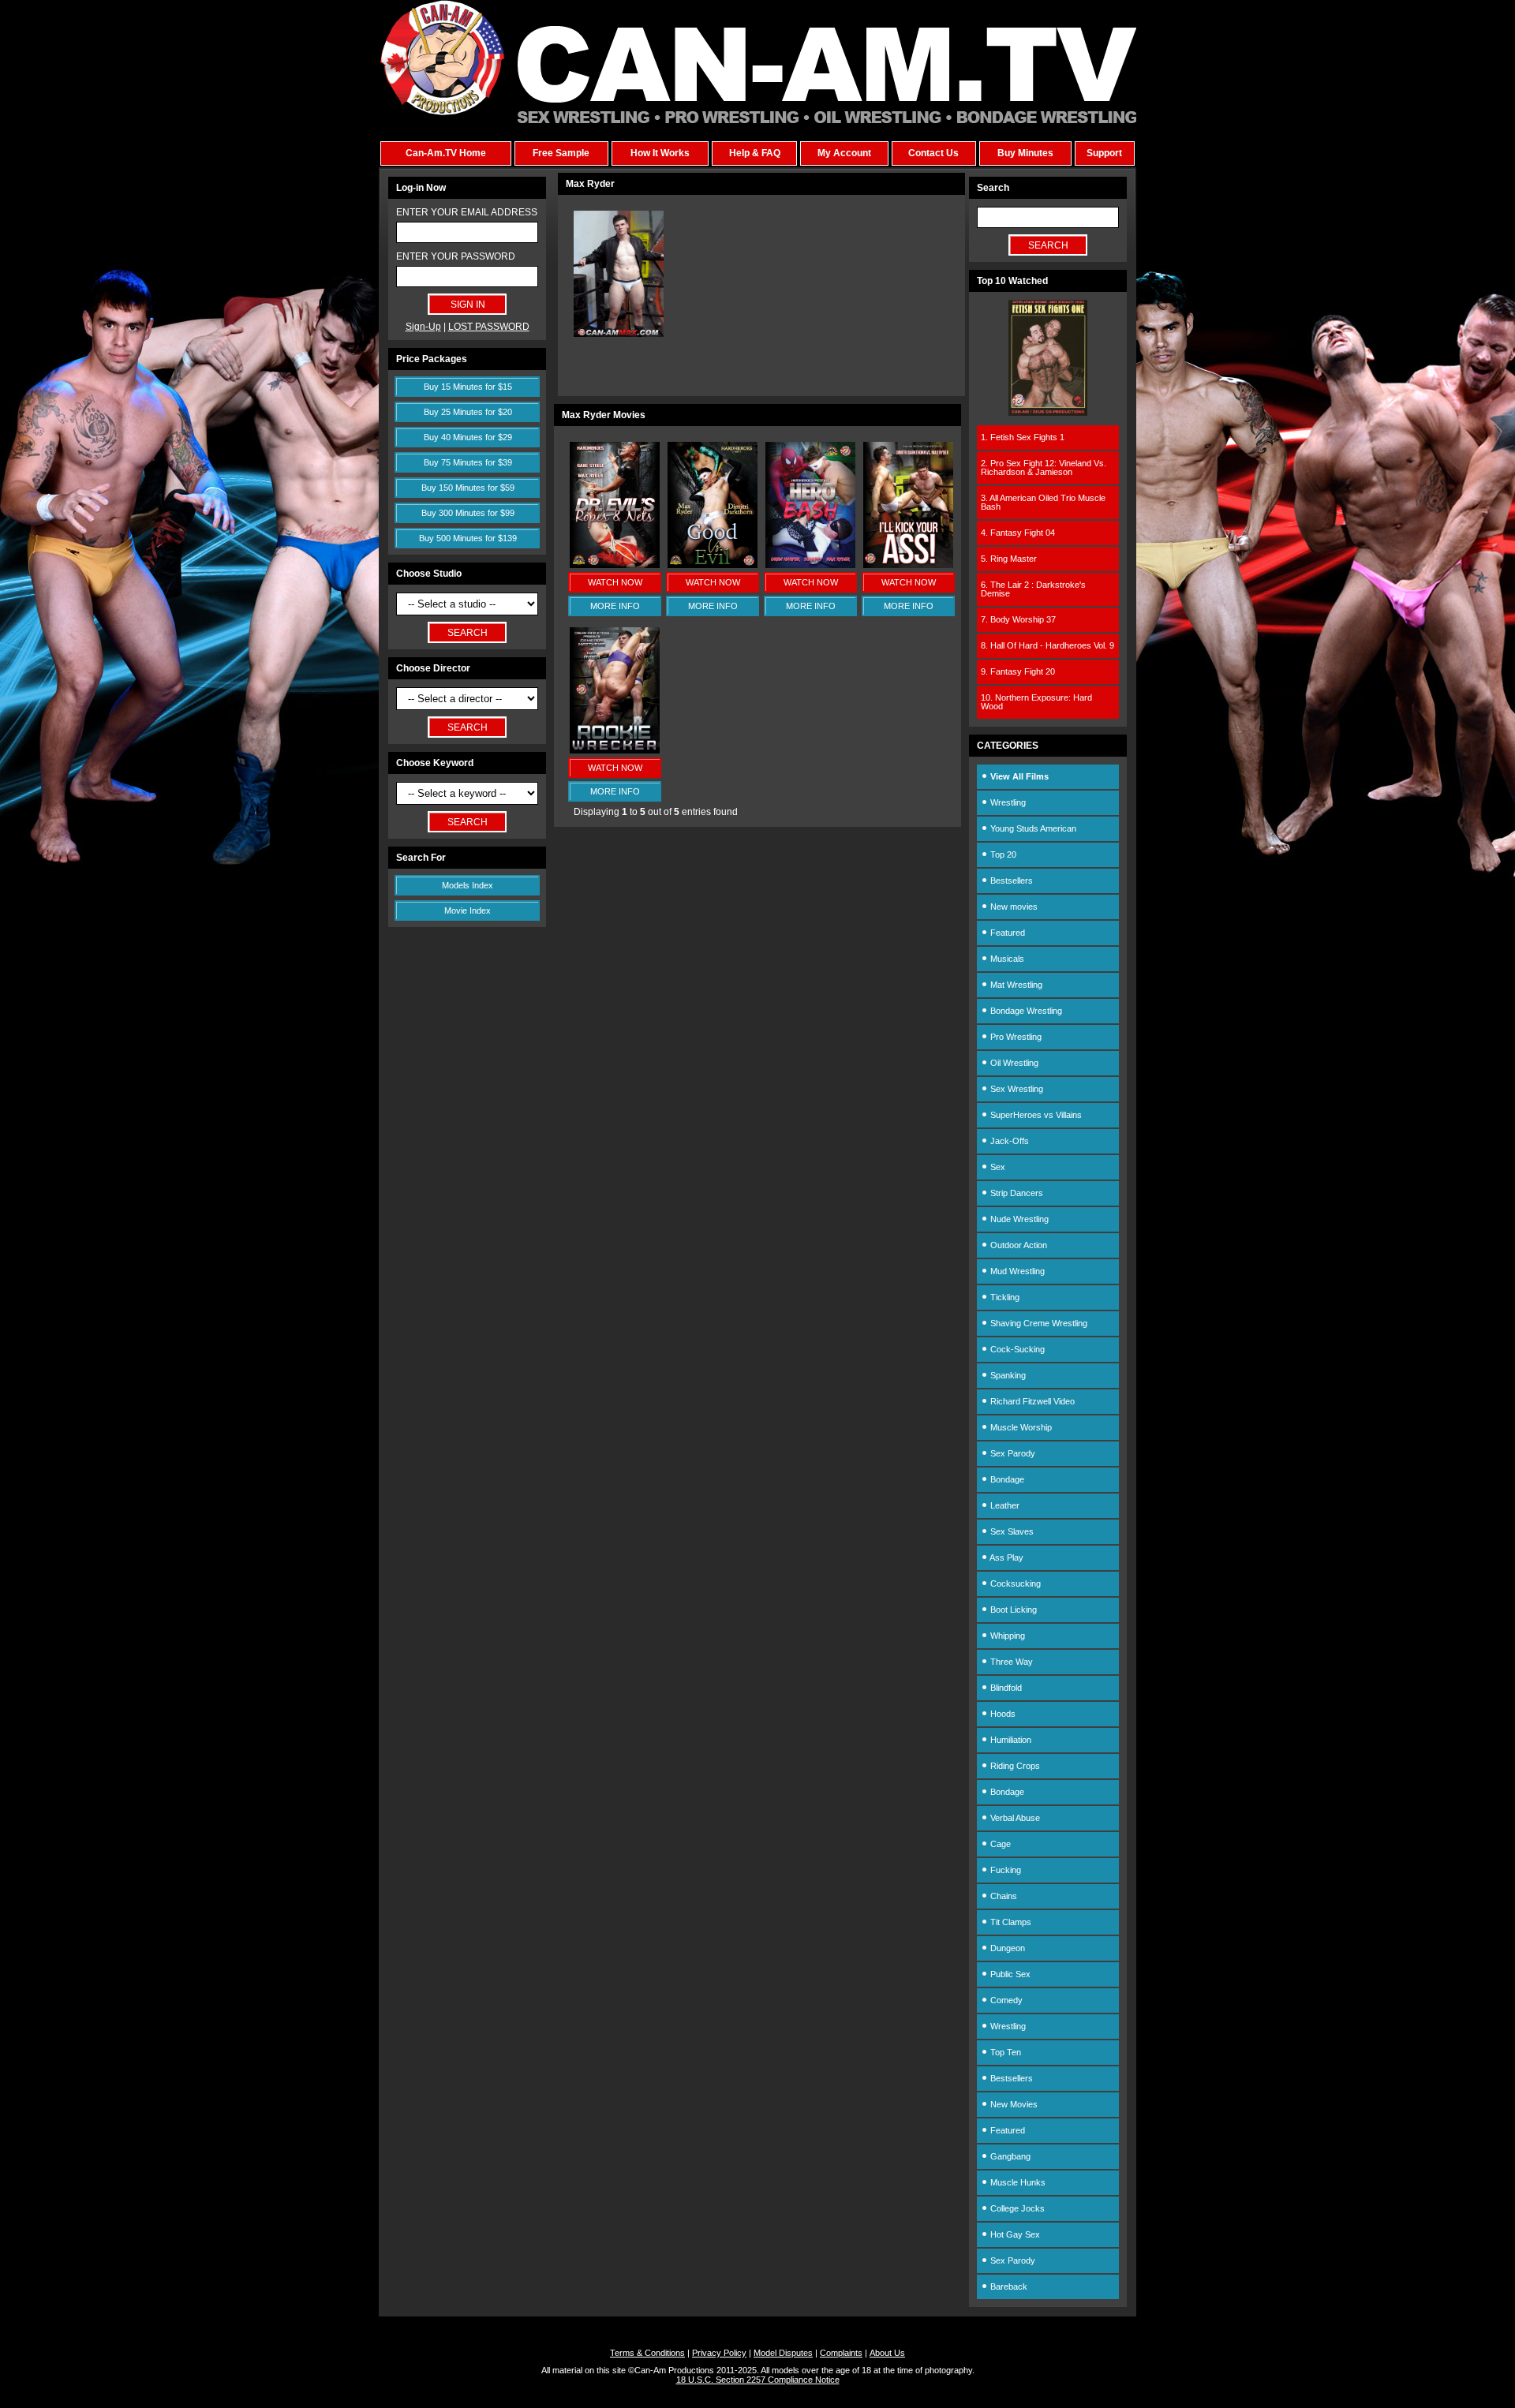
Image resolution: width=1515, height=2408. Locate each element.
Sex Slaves (1011, 1531)
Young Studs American (1032, 828)
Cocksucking (1014, 1584)
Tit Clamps (1010, 1922)
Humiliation (1010, 1740)
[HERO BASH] (810, 565)
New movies (1013, 907)
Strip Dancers (1016, 1193)
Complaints (841, 2353)
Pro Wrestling (1015, 1037)
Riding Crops (1014, 1766)
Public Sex (1009, 1974)
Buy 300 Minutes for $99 (468, 513)
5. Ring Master (1009, 559)
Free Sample (561, 153)
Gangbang (1009, 2156)
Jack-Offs (1008, 1141)
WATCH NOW (615, 582)
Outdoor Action (1017, 1245)
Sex (997, 1167)
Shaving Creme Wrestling (1038, 1323)
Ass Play (1006, 1557)
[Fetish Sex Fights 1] (1048, 413)
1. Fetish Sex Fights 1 (1023, 437)
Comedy (1005, 2000)
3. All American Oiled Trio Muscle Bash (1043, 502)
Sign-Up (423, 327)
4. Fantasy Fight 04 (1018, 533)
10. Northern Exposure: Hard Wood (1036, 702)
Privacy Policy (719, 2353)
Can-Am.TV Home (446, 153)
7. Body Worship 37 (1018, 619)
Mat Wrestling (1015, 985)
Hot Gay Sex (1014, 2234)
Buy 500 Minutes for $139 (468, 538)
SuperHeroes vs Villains (1035, 1115)
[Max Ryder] (619, 334)
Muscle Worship (1020, 1427)
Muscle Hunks (1017, 2182)
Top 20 (1002, 854)
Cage (999, 1844)
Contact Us (933, 153)
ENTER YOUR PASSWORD (456, 256)
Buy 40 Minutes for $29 (468, 437)
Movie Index (468, 910)
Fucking (1004, 1870)
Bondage (1006, 1479)
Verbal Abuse (1014, 1818)
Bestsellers (1010, 881)
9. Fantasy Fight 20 (1018, 671)
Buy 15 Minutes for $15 (468, 387)
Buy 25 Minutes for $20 (468, 412)
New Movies (1013, 2104)
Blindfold (1005, 1688)
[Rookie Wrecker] (615, 750)
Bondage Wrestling (1025, 1011)
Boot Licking (1012, 1610)
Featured (1006, 933)
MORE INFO (615, 606)
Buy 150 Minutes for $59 (468, 488)
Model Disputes (783, 2353)
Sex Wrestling (1016, 1089)
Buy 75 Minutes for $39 (468, 462)
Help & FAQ (755, 153)
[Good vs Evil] (713, 565)
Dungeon (1006, 1948)
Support (1104, 153)
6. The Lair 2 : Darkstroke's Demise (1033, 589)
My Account (844, 153)
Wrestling (1007, 802)
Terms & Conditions (647, 2353)
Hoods (1002, 1714)
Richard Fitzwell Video (1031, 1401)
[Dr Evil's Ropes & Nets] (615, 565)
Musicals (1006, 959)
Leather (1004, 1505)
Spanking (1007, 1375)
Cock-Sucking (1016, 1349)
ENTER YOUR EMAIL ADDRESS (467, 212)
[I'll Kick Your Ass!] (908, 565)
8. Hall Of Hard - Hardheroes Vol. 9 (1047, 645)
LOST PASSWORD (489, 327)
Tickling (1004, 1297)
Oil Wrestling (1013, 1063)
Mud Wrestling (1016, 1271)
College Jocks (1016, 2208)
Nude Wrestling (1018, 1219)
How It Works (660, 153)
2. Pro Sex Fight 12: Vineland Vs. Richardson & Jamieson (1044, 467)
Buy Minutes (1025, 153)
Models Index (468, 885)
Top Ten (1004, 2052)
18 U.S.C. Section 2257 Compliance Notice (758, 2380)
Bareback (1008, 2286)
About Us (887, 2353)
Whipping (1006, 1636)
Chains (1003, 1896)
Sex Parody (1012, 1453)
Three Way (1010, 1662)
